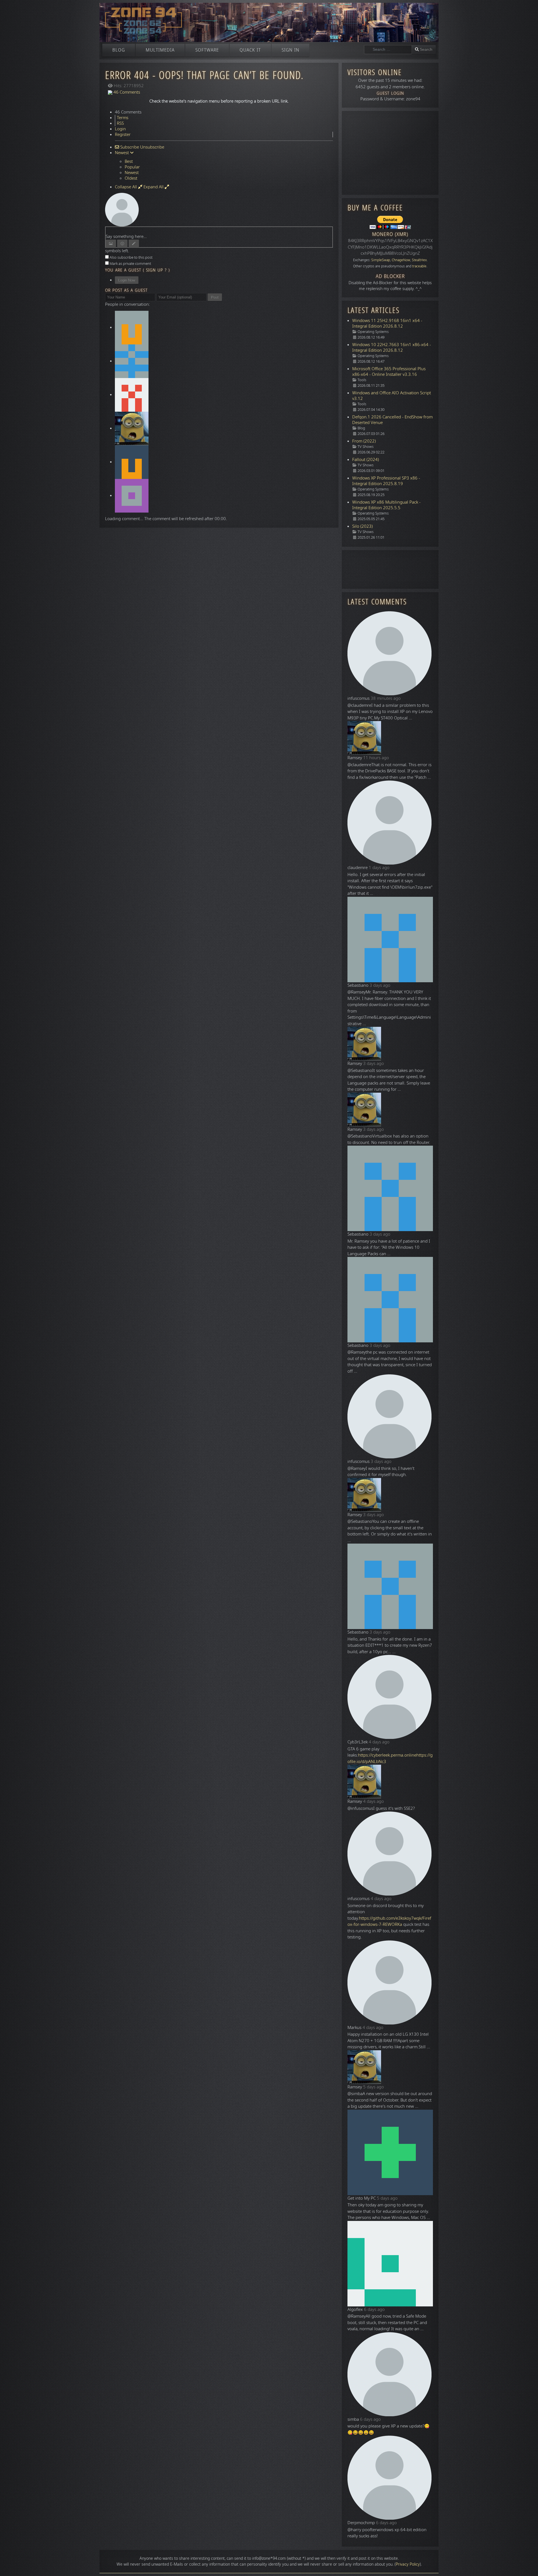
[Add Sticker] (111, 243)
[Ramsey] (132, 428)
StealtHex (419, 260)
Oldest (131, 178)
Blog (119, 50)
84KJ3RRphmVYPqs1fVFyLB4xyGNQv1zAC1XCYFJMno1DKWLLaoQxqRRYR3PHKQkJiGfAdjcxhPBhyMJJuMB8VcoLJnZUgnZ (390, 247)
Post (215, 297)
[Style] (134, 243)
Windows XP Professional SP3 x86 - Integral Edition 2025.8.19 (386, 481)
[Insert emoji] (122, 243)
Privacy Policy (408, 2564)
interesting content (208, 2558)
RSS (120, 123)
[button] (525, 2563)
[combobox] (388, 50)
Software (207, 50)
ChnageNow (401, 260)
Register (123, 135)
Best (129, 161)
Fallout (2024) (366, 460)
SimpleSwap (381, 260)
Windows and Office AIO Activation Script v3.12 (392, 396)
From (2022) (364, 441)
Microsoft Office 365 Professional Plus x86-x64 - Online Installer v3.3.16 (389, 372)
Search (426, 49)
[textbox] (219, 230)
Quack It (250, 50)
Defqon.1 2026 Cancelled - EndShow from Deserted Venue (392, 420)
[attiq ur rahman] (132, 395)
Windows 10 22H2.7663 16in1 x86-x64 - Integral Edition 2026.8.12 (392, 348)
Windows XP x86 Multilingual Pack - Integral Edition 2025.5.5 (386, 505)
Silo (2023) (362, 526)
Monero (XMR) (390, 234)
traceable (419, 266)
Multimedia (160, 50)
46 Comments (126, 92)
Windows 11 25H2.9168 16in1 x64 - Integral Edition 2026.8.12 (387, 323)
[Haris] (132, 327)
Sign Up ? (156, 270)
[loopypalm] (132, 361)
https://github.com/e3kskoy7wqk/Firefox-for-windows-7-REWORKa (389, 1921)
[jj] (132, 462)
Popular (132, 167)
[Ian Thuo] (132, 495)
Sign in (290, 50)
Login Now (127, 280)
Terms (123, 118)
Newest (132, 173)
